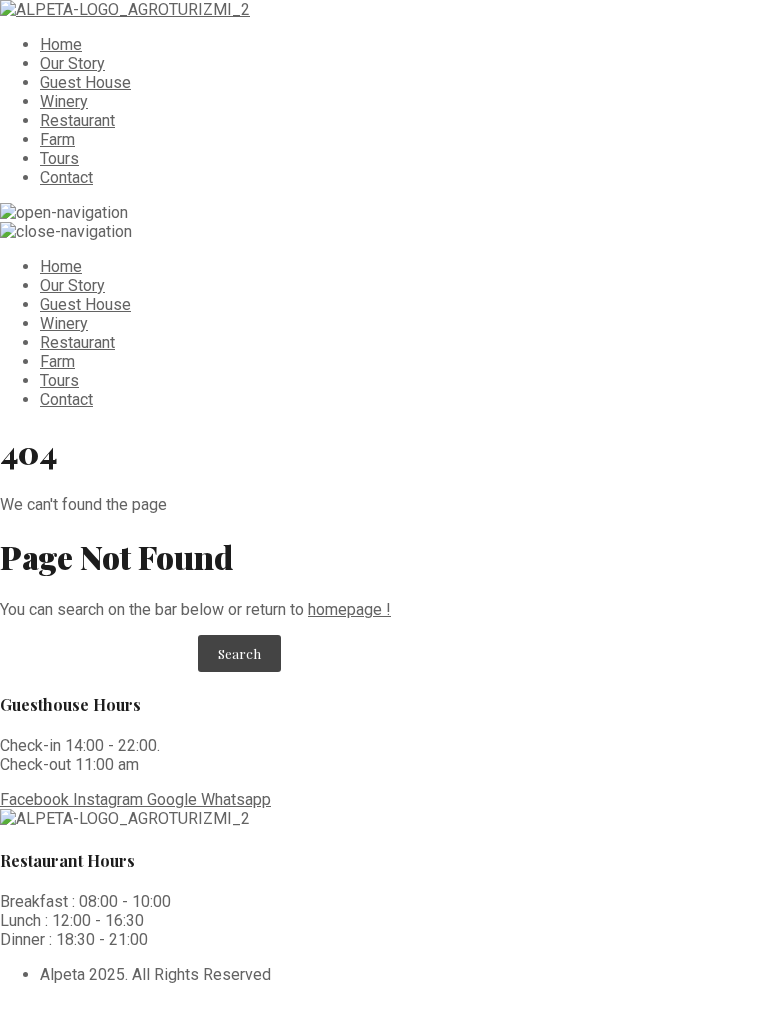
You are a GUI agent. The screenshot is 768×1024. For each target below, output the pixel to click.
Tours (59, 158)
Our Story (72, 63)
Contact (66, 177)
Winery (64, 101)
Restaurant (77, 120)
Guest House (85, 82)
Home (61, 44)
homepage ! (349, 609)
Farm (57, 139)
